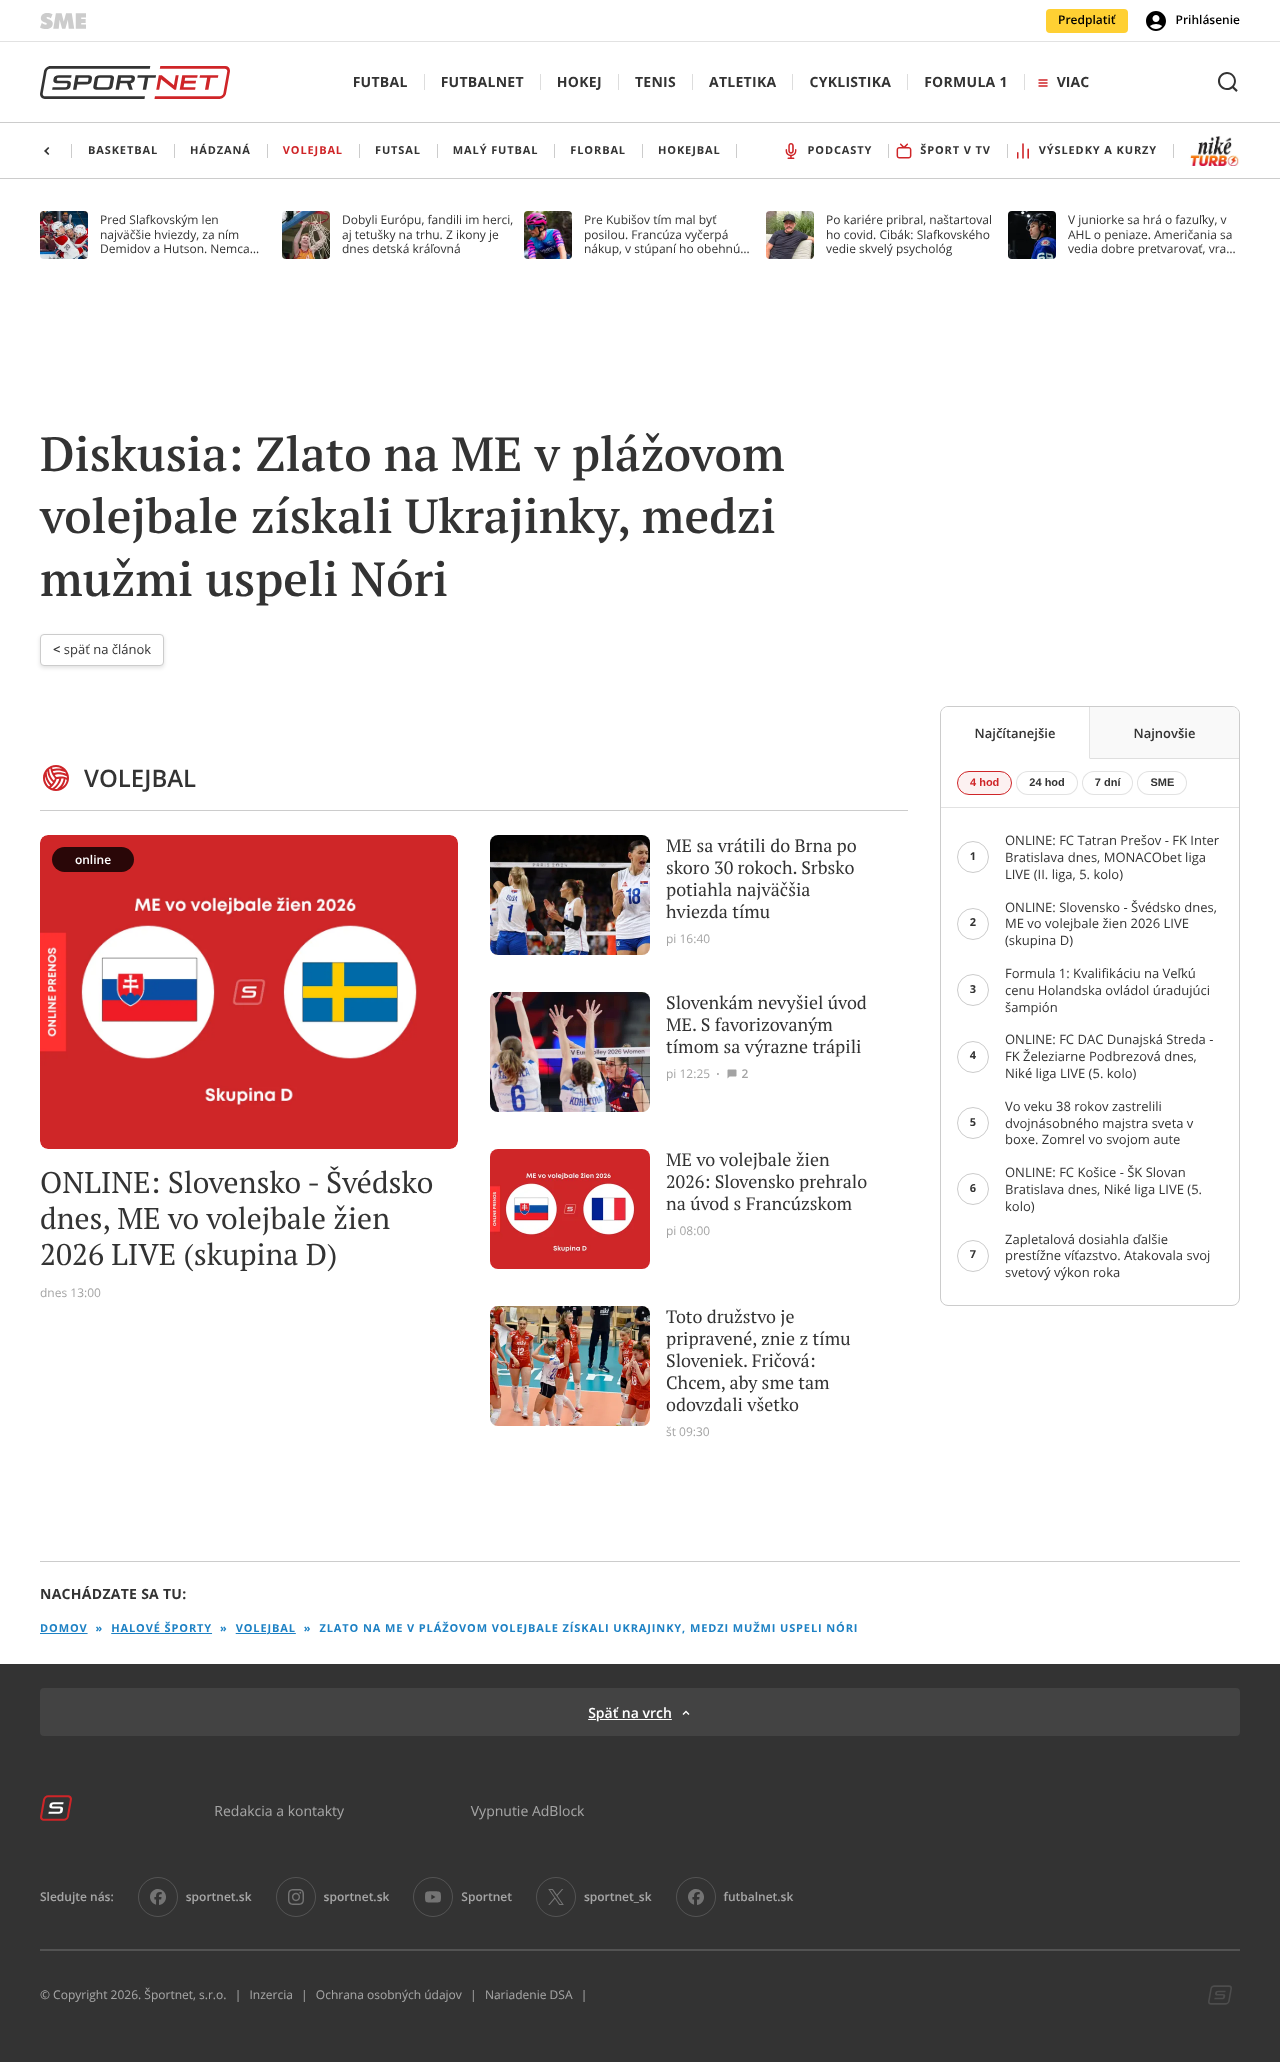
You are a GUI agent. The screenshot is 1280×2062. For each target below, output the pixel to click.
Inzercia (270, 1995)
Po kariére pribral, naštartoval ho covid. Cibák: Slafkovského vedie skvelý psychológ (909, 234)
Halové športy (161, 1628)
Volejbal (266, 1628)
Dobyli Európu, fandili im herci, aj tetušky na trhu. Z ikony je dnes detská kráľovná (427, 234)
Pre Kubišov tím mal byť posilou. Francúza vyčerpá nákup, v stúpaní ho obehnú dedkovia (662, 234)
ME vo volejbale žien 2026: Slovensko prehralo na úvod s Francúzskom (766, 1182)
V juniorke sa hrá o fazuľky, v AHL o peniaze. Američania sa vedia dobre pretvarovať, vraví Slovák (1151, 234)
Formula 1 (966, 82)
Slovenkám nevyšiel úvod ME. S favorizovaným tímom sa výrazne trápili (766, 1025)
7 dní (1108, 783)
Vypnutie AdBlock (528, 1810)
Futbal (380, 82)
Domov (64, 1628)
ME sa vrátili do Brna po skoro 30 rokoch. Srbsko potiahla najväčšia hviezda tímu (761, 879)
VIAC (1073, 82)
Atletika (742, 82)
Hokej (579, 82)
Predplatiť (1087, 20)
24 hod (1046, 783)
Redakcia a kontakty (279, 1810)
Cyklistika (850, 82)
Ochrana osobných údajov (389, 1995)
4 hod (984, 783)
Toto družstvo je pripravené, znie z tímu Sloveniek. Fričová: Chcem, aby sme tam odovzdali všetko (758, 1361)
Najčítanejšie (1015, 733)
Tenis (655, 82)
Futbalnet (482, 82)
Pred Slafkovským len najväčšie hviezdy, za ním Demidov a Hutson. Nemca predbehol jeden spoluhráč (175, 234)
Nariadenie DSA (529, 1995)
